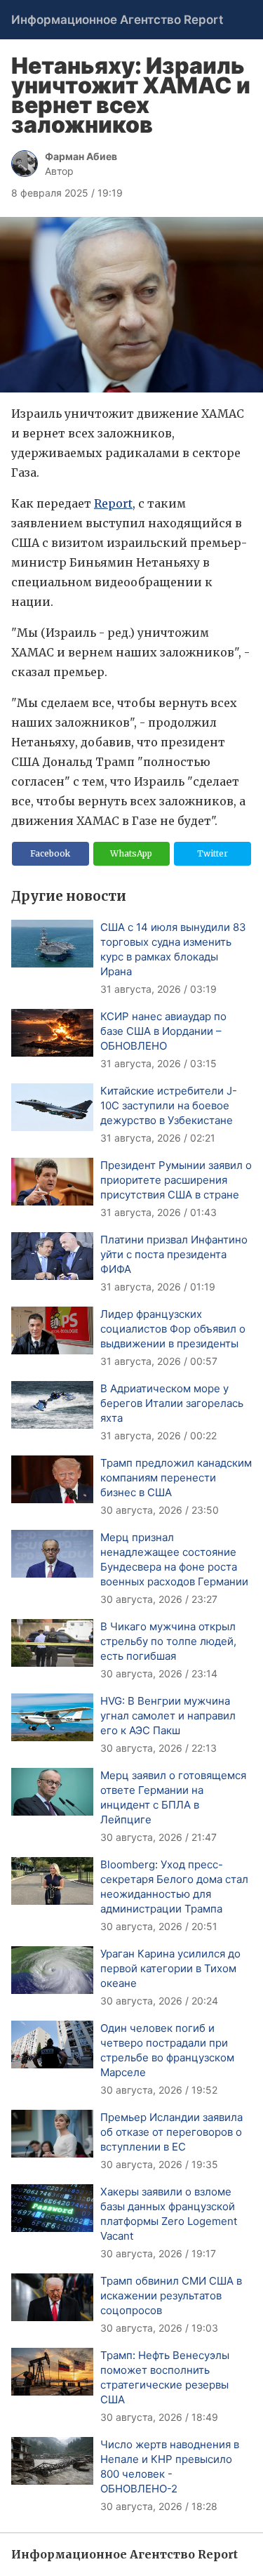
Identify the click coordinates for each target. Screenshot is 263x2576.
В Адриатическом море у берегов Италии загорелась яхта (172, 1403)
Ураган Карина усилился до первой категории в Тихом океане (170, 1968)
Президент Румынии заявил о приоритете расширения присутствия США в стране (176, 1180)
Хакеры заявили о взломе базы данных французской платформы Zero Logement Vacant (169, 2214)
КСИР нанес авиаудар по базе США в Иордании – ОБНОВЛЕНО (163, 1031)
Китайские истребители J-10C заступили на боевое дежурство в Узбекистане (169, 1105)
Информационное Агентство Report (117, 20)
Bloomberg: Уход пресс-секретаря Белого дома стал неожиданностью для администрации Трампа (174, 1887)
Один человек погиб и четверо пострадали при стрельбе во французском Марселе (167, 2050)
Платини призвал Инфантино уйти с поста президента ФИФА (174, 1254)
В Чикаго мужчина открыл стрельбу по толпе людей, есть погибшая (168, 1641)
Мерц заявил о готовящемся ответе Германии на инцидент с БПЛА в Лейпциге (173, 1797)
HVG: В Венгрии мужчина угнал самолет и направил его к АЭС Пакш (168, 1716)
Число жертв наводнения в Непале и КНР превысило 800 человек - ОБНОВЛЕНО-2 (170, 2466)
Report (113, 503)
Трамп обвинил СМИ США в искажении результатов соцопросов (171, 2296)
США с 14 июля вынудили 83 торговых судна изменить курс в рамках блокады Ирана (173, 949)
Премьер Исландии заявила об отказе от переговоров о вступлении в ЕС (171, 2132)
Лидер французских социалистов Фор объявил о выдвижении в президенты (173, 1329)
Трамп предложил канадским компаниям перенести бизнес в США (176, 1478)
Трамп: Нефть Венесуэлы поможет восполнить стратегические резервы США (165, 2377)
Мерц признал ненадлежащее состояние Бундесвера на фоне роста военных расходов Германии (174, 1559)
